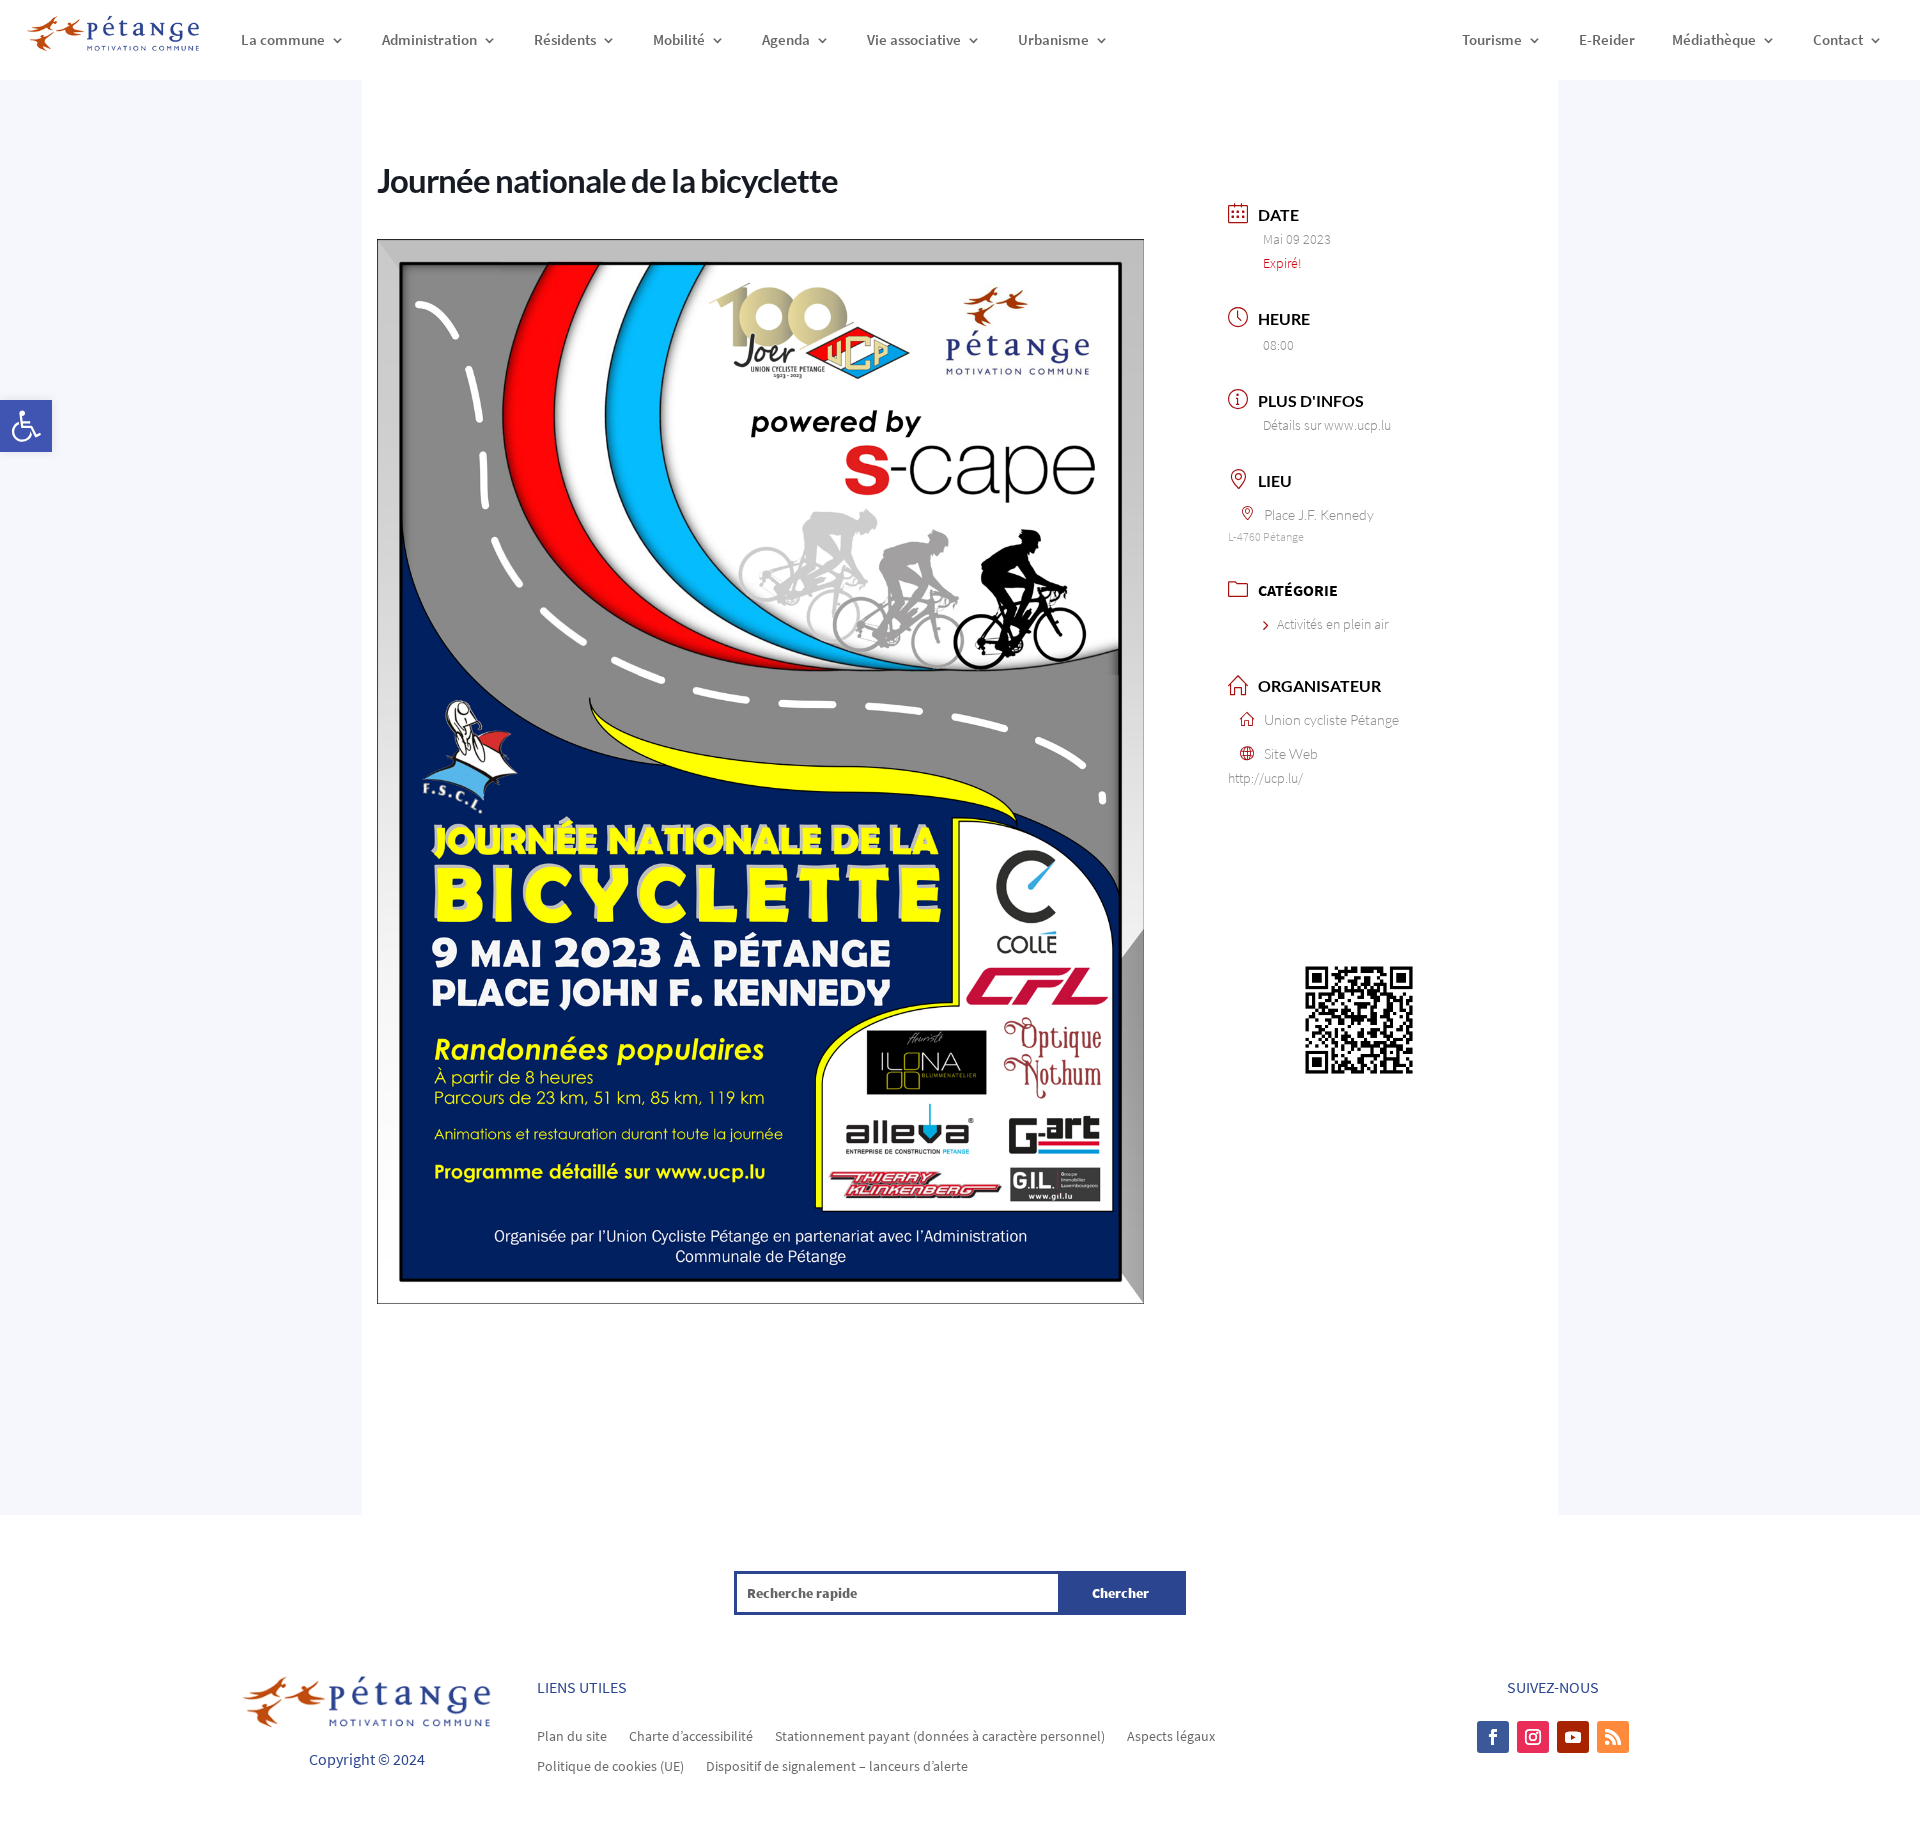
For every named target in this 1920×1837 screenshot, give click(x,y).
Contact (1838, 39)
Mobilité (679, 39)
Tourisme (1492, 39)
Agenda (786, 39)
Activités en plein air (1332, 624)
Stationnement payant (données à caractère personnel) (940, 1735)
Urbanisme (1053, 39)
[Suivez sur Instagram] (1533, 1737)
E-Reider (1607, 39)
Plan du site (572, 1735)
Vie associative (914, 39)
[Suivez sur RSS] (1613, 1737)
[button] (26, 426)
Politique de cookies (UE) (610, 1765)
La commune (283, 39)
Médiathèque (1714, 39)
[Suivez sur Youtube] (1573, 1737)
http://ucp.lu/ (1265, 778)
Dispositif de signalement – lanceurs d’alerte (837, 1765)
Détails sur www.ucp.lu (1327, 425)
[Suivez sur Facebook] (1493, 1737)
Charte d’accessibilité (691, 1735)
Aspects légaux (1171, 1735)
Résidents (565, 39)
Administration (429, 39)
